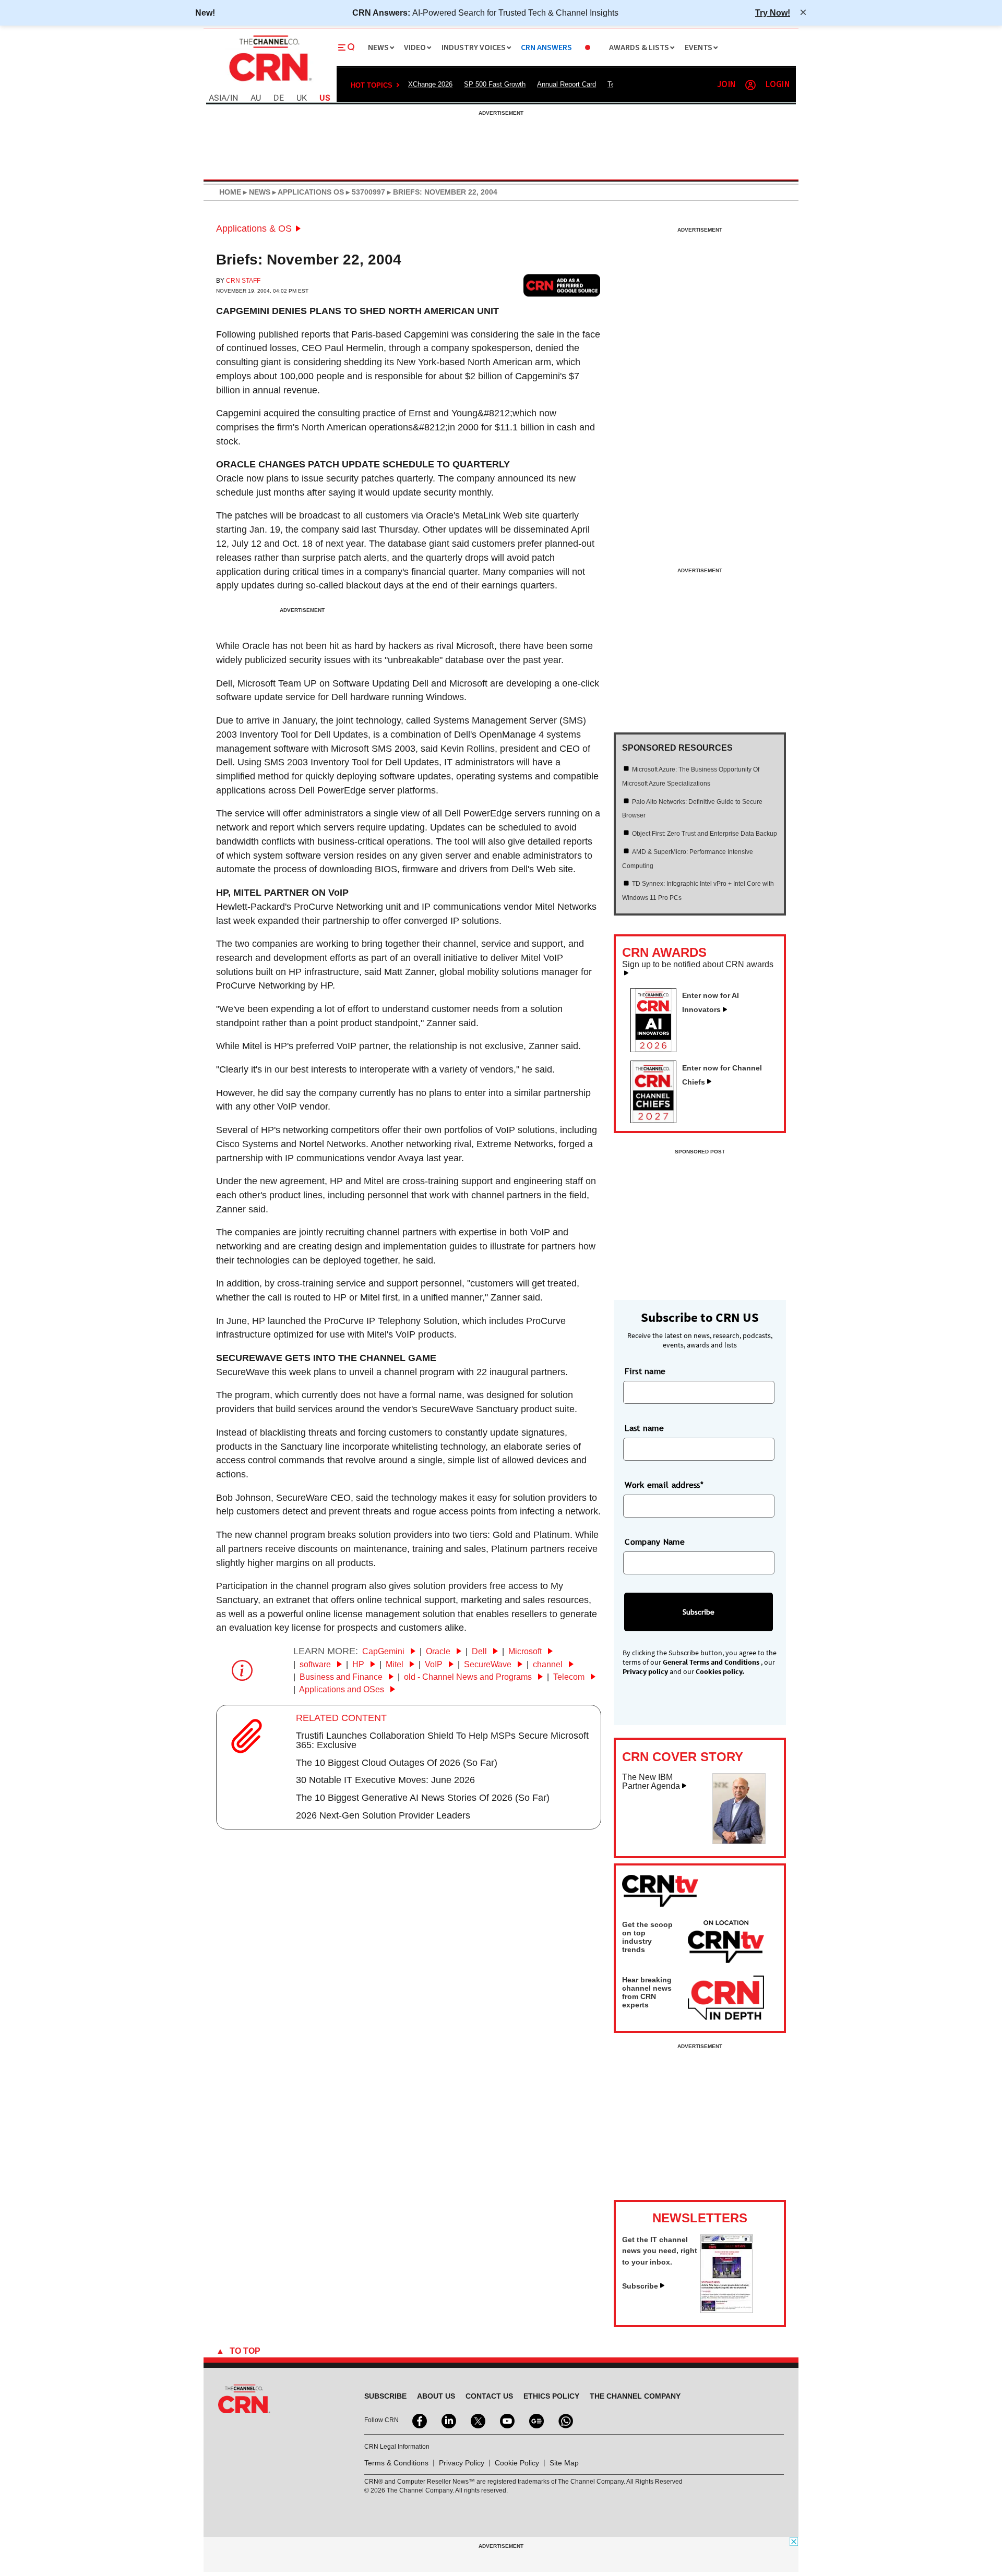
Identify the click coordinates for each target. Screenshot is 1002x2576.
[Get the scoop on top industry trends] (726, 1943)
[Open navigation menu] (347, 47)
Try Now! (773, 13)
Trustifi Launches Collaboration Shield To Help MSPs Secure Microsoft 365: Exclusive (442, 1740)
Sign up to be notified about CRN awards (698, 965)
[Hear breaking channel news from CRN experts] (726, 1999)
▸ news (256, 192)
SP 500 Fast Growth (495, 84)
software (316, 1664)
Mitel (396, 1664)
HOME (230, 192)
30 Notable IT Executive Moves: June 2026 (385, 1780)
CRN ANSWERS (546, 48)
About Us (436, 2396)
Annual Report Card (566, 84)
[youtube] (506, 2420)
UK (302, 98)
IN (234, 98)
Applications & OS (254, 228)
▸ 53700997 (365, 192)
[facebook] (419, 2420)
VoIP (435, 1664)
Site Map (564, 2463)
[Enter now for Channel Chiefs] (658, 1120)
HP (359, 1664)
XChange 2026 (430, 84)
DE (279, 98)
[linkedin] (448, 2420)
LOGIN (778, 85)
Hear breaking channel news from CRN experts (647, 1992)
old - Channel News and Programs (469, 1677)
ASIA (218, 98)
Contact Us (489, 2396)
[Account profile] (750, 85)
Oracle (439, 1651)
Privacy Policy (462, 2463)
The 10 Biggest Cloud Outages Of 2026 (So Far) (397, 1763)
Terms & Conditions (396, 2463)
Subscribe (640, 2286)
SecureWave (489, 1664)
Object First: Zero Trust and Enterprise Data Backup (705, 834)
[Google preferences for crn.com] (562, 285)
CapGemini (384, 1651)
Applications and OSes (343, 1689)
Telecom (570, 1677)
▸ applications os (307, 192)
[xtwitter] (477, 2420)
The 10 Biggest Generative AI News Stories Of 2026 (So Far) (423, 1798)
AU (256, 98)
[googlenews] (535, 2420)
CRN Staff (243, 281)
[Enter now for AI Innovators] (658, 1049)
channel (549, 1664)
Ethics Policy (551, 2396)
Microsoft (526, 1651)
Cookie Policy (517, 2463)
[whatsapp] (565, 2420)
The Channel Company (635, 2396)
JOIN (726, 85)
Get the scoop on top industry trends (647, 1937)
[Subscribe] (726, 2310)
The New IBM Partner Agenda (651, 1782)
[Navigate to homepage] (269, 82)
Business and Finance (342, 1677)
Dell (480, 1651)
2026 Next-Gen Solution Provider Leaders (383, 1815)
